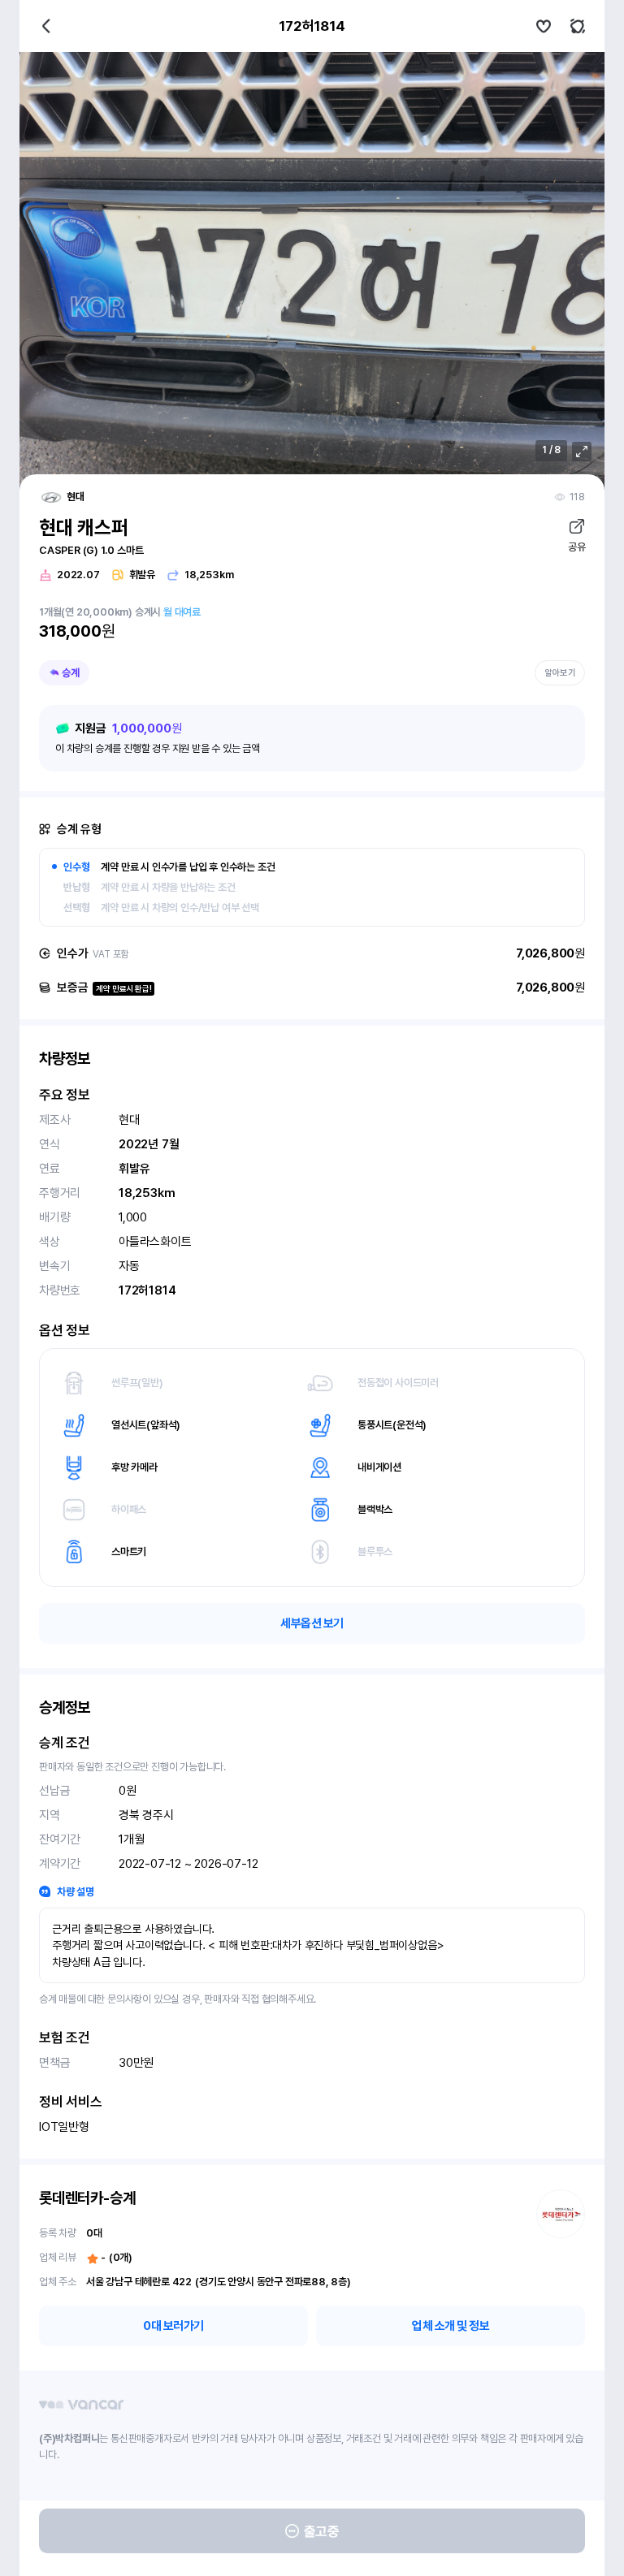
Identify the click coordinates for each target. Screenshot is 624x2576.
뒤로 (46, 26)
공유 (576, 547)
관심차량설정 (544, 26)
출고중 (322, 2531)
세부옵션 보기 (312, 1623)
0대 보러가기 (173, 2326)
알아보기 (560, 673)
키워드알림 (578, 26)
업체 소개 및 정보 (451, 2326)
